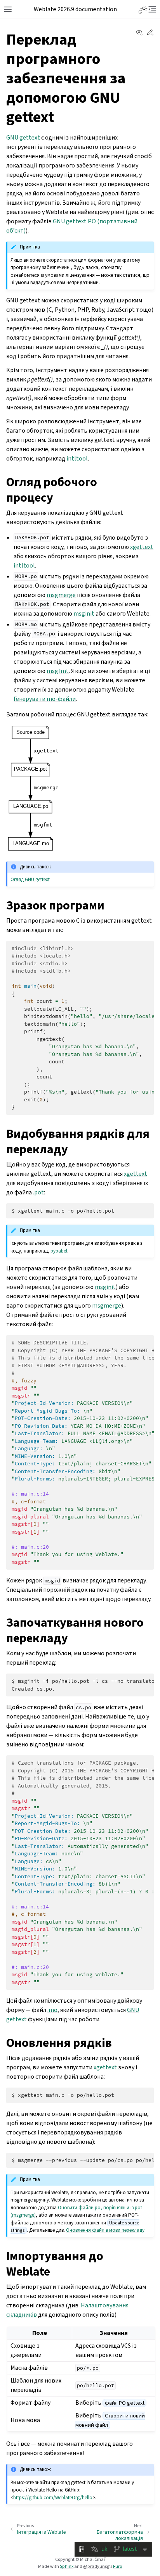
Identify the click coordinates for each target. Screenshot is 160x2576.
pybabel (59, 1251)
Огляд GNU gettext (30, 879)
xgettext (142, 547)
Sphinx (67, 2566)
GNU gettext (23, 137)
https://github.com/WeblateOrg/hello (53, 2497)
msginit (84, 613)
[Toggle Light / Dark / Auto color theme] (143, 9)
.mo (52, 2010)
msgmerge (61, 595)
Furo (117, 2566)
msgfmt (58, 671)
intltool (77, 458)
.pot (38, 1192)
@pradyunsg (96, 2566)
